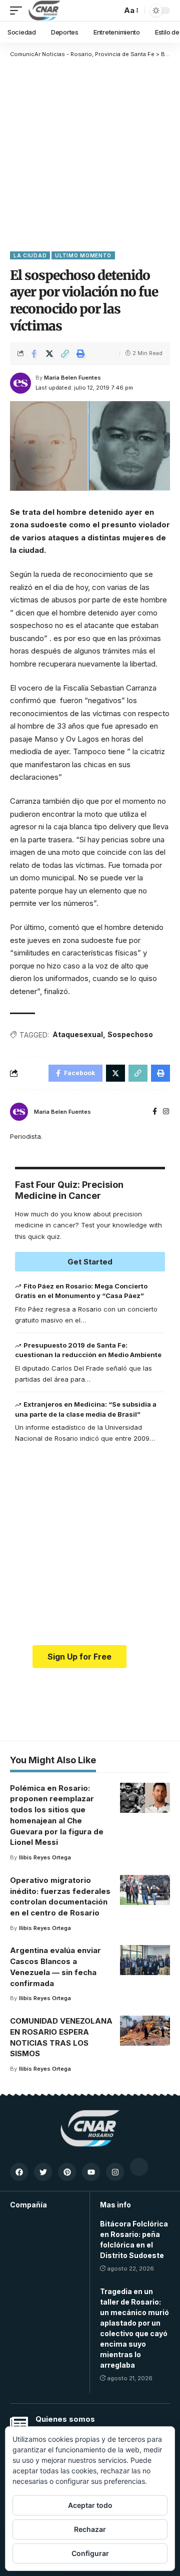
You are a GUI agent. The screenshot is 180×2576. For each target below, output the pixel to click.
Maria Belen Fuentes (72, 378)
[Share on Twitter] (49, 354)
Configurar (90, 2553)
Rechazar (90, 2529)
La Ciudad (30, 255)
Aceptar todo (90, 2505)
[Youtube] (91, 2172)
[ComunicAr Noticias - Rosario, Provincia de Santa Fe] (44, 11)
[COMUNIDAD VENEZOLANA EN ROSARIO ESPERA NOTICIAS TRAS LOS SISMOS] (145, 2031)
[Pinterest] (67, 2172)
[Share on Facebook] (34, 354)
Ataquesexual (78, 1034)
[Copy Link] (65, 354)
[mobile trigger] (18, 11)
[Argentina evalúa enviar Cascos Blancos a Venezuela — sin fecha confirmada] (145, 1960)
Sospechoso (130, 1034)
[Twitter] (43, 2172)
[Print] (80, 354)
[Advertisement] (90, 154)
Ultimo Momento (83, 255)
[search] (111, 11)
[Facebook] (155, 1112)
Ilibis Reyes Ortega (45, 1857)
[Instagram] (166, 1112)
